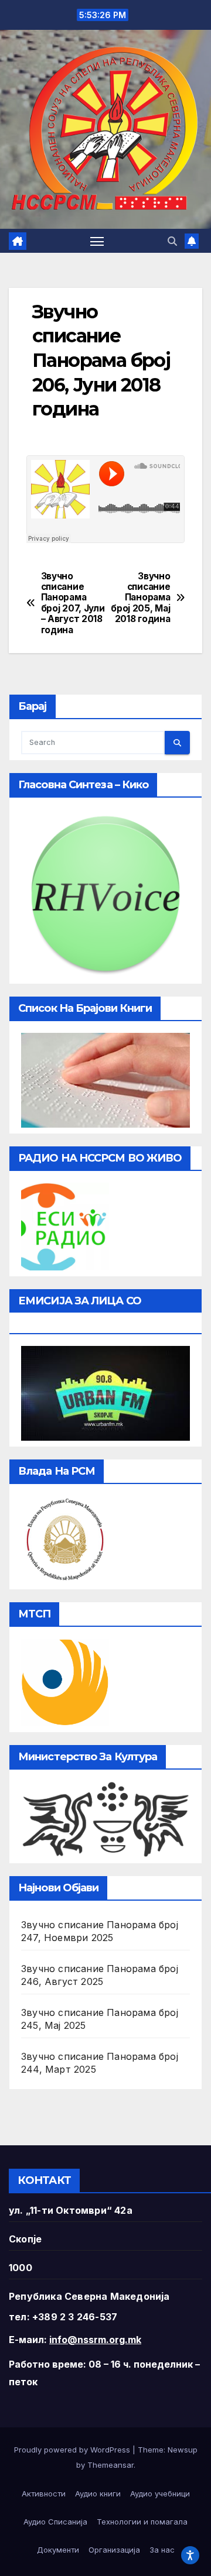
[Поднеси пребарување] (177, 743)
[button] (172, 241)
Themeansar (110, 2465)
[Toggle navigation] (97, 241)
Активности (44, 2493)
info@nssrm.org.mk (95, 2340)
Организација (114, 2550)
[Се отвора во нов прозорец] (65, 1226)
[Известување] (192, 241)
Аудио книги (98, 2493)
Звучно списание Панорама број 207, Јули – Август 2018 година (73, 603)
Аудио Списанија (55, 2522)
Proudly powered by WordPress (73, 2450)
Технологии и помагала (142, 2522)
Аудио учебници (160, 2493)
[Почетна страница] (18, 241)
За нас (162, 2550)
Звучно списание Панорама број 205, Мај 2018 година (140, 598)
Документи (58, 2550)
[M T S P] (65, 1681)
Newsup (183, 2450)
